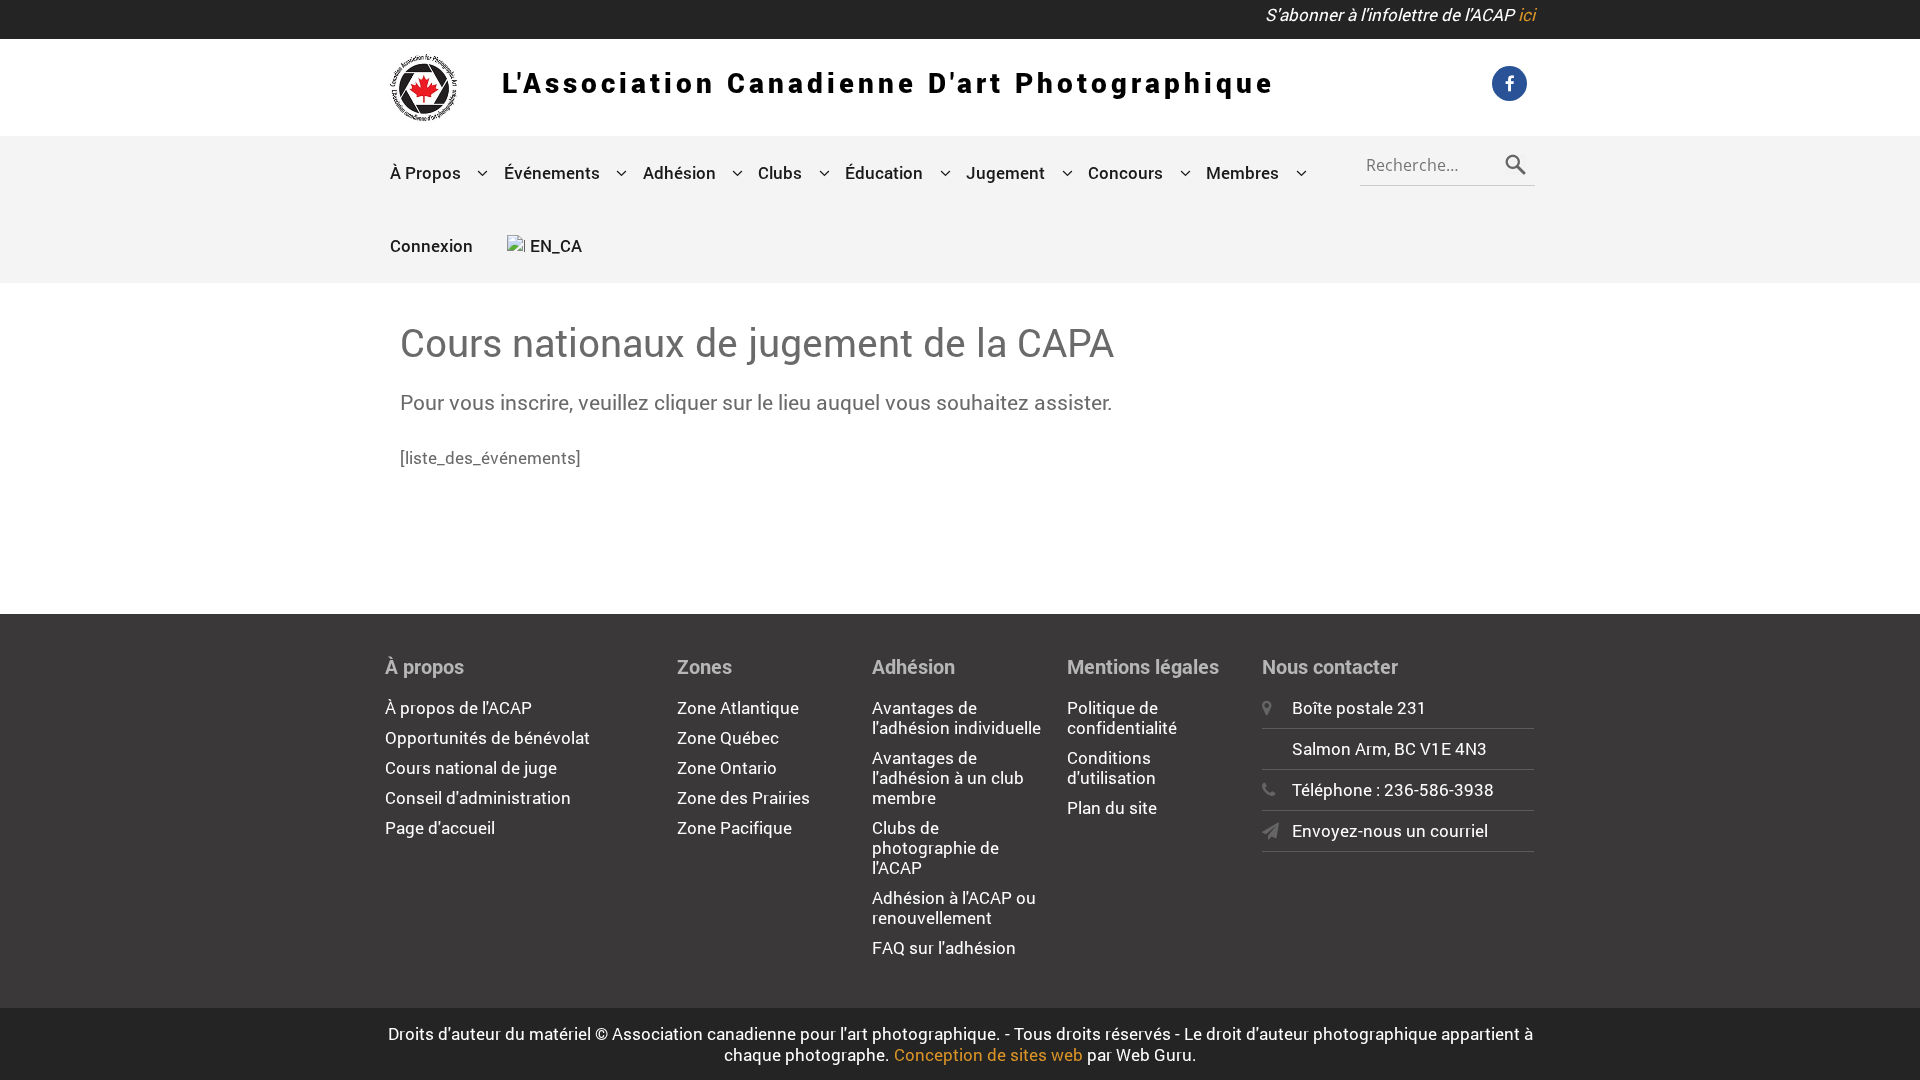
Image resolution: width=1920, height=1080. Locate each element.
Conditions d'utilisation (1111, 767)
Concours (1125, 172)
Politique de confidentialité (1122, 717)
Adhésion (679, 172)
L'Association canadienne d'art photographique (888, 82)
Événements (552, 172)
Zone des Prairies (743, 797)
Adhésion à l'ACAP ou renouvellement (954, 907)
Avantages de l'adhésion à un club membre (948, 777)
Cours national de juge (471, 767)
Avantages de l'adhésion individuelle (956, 717)
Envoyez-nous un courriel (1390, 830)
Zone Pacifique (734, 827)
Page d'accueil (440, 827)
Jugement (1005, 172)
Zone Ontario (727, 767)
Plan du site (1112, 807)
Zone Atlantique (738, 707)
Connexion (431, 245)
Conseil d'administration (478, 797)
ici (1526, 14)
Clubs (780, 172)
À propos (425, 172)
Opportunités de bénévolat (487, 737)
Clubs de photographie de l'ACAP (935, 847)
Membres (1242, 172)
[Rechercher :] (1447, 161)
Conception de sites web (988, 1054)
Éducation (884, 172)
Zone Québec (728, 737)
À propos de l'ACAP (458, 707)
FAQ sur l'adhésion (944, 947)
